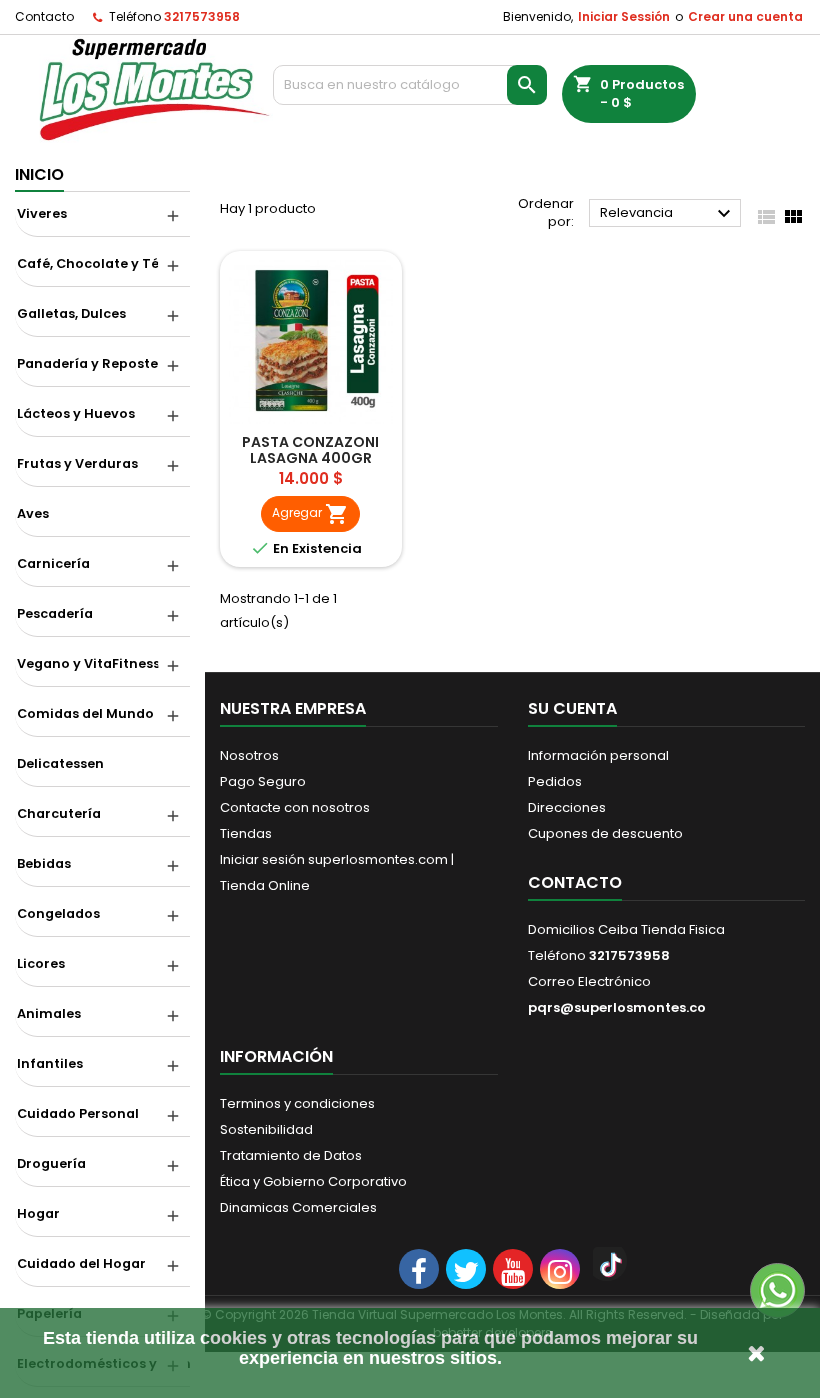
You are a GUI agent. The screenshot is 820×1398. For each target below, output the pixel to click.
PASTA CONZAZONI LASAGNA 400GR (310, 450)
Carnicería (53, 563)
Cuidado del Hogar (81, 1263)
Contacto (44, 16)
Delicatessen (60, 763)
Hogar (38, 1213)
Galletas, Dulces (71, 313)
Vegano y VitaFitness (88, 663)
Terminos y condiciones (297, 1103)
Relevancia (668, 214)
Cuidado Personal (78, 1113)
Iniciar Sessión (624, 16)
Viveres (42, 213)
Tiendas (246, 833)
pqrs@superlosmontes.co (617, 1007)
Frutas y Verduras (77, 463)
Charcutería (59, 813)
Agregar (310, 514)
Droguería (51, 1163)
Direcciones (567, 807)
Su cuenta (572, 708)
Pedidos (555, 781)
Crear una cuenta (745, 16)
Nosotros (249, 755)
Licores (41, 963)
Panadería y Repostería (97, 363)
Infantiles (50, 1063)
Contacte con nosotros (295, 807)
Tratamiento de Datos (291, 1155)
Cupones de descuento (605, 833)
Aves (33, 513)
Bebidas (44, 863)
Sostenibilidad (266, 1129)
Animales (49, 1013)
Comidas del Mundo (85, 713)
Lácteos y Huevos (76, 413)
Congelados (58, 913)
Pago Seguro (263, 781)
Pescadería (55, 613)
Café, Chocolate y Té (88, 263)
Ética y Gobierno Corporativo (313, 1181)
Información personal (598, 755)
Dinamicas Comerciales (298, 1207)
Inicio (39, 174)
